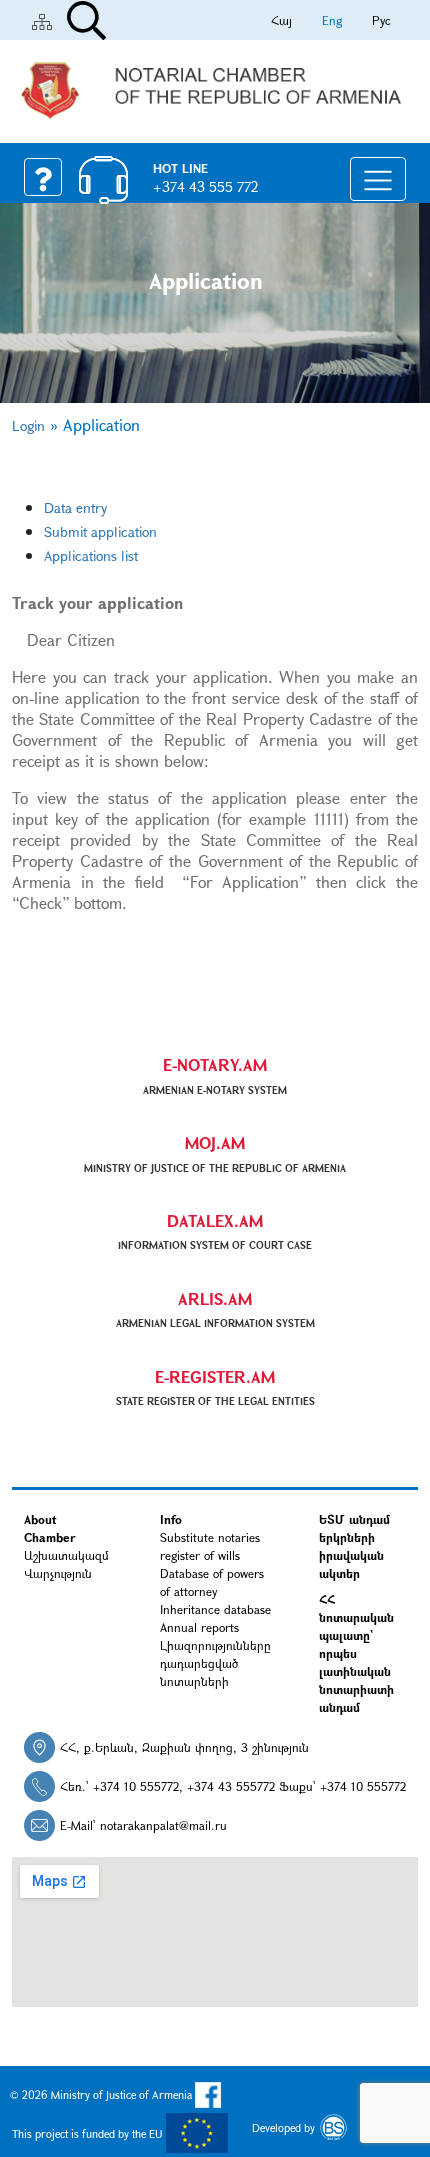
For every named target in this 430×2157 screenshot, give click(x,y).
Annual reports (199, 1627)
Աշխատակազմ (66, 1555)
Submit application (100, 531)
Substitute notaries (210, 1537)
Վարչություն (58, 1573)
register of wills (200, 1555)
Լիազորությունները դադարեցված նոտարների (215, 1663)
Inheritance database (215, 1609)
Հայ (281, 20)
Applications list (91, 555)
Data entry (75, 507)
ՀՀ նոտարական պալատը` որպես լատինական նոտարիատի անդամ (356, 1653)
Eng (332, 20)
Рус (381, 20)
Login (28, 425)
